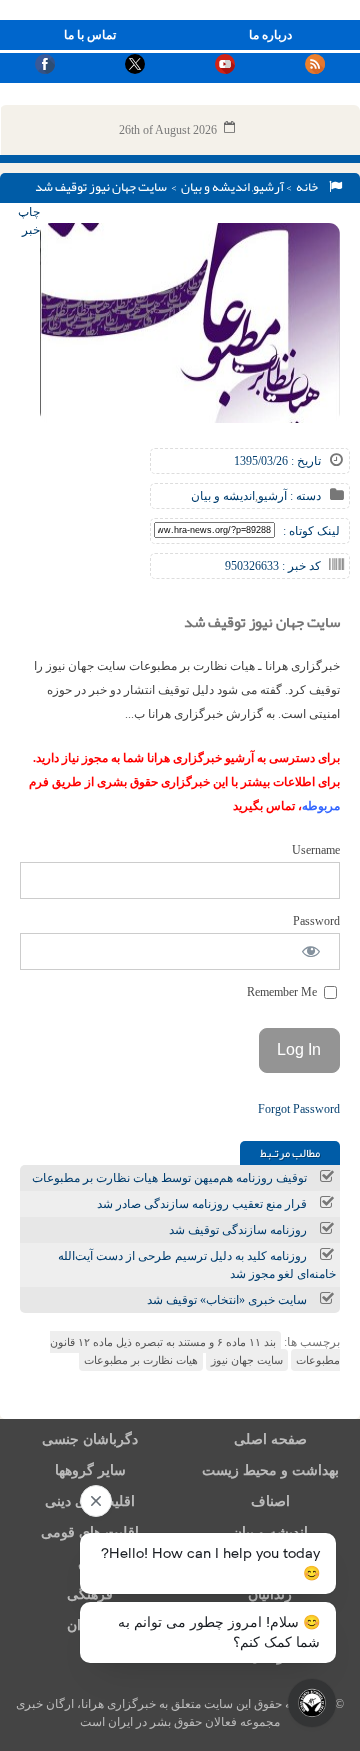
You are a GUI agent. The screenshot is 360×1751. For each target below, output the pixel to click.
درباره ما (270, 35)
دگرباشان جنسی (90, 1439)
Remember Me (283, 992)
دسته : (304, 496)
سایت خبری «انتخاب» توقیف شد (227, 1300)
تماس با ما (90, 35)
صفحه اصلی (270, 1439)
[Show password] (311, 951)
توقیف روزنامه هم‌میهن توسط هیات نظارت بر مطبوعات (169, 1178)
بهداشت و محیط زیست (270, 1470)
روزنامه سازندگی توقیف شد (238, 1230)
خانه (309, 187)
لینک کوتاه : (311, 531)
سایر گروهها (90, 1470)
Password (316, 921)
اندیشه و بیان (215, 187)
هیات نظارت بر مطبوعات (141, 1360)
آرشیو (268, 187)
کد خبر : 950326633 (273, 566)
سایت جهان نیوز (247, 1360)
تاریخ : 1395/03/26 (277, 461)
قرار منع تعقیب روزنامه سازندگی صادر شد (202, 1204)
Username (316, 850)
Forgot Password (299, 1109)
